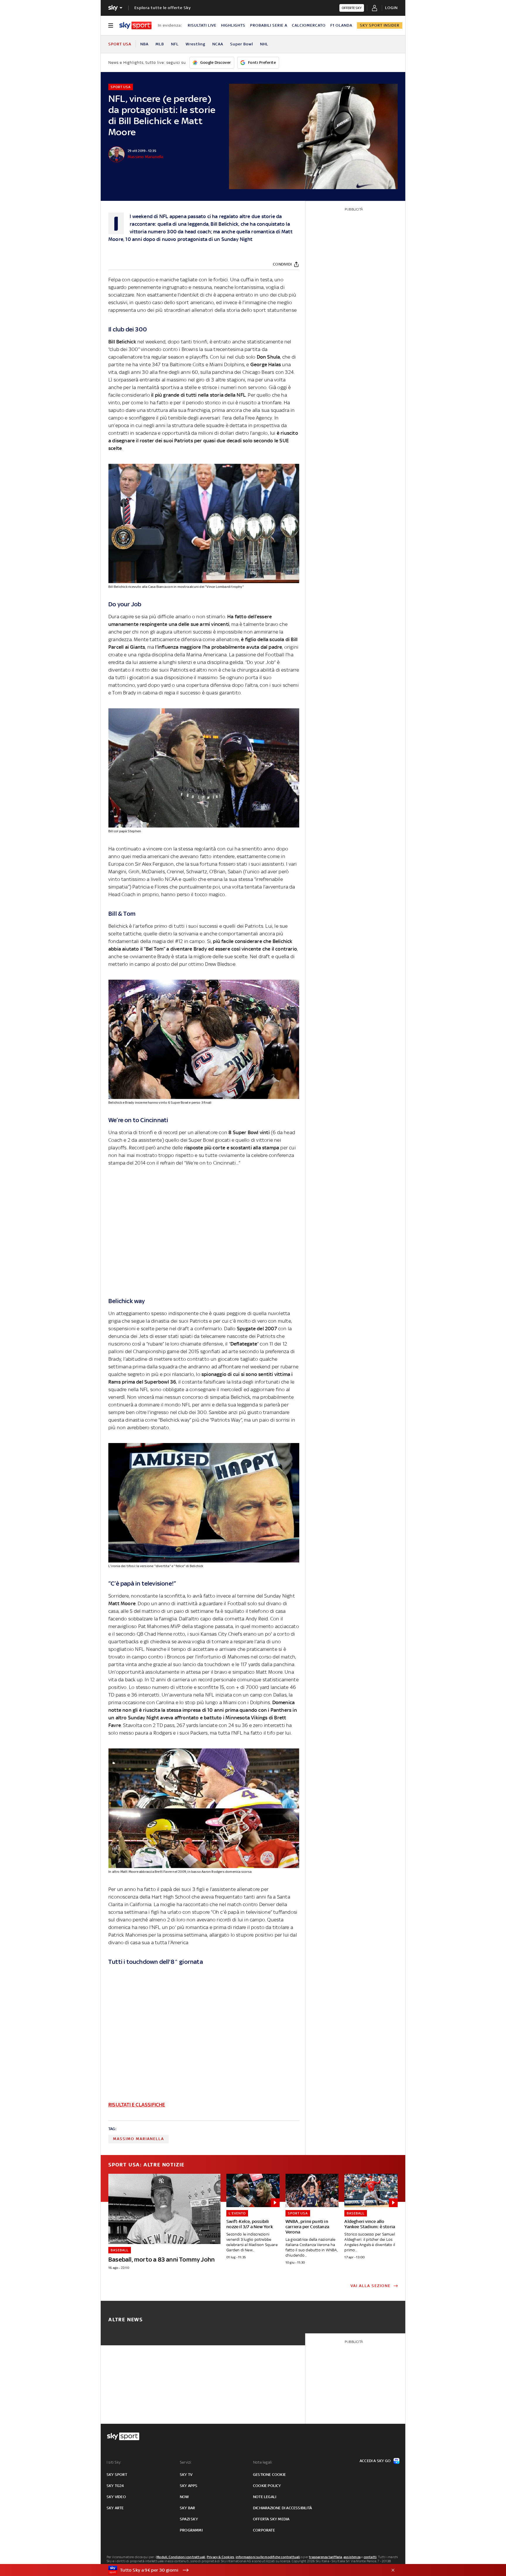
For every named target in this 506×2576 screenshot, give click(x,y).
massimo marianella (139, 2139)
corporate (264, 2530)
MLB (160, 44)
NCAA (218, 44)
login (391, 8)
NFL (175, 44)
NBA (144, 44)
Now (184, 2497)
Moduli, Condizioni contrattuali (181, 2557)
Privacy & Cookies (220, 2557)
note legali (265, 2497)
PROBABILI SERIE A (269, 25)
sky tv (186, 2475)
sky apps (189, 2486)
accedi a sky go (375, 2461)
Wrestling (195, 44)
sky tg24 (115, 2486)
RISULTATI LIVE (202, 25)
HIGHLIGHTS (233, 25)
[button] (244, 2570)
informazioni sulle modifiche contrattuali (268, 2557)
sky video (116, 2497)
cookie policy (267, 2486)
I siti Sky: (114, 2462)
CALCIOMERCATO (309, 25)
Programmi (191, 2530)
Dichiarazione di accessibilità (282, 2508)
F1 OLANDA (341, 25)
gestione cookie (269, 2475)
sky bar (187, 2508)
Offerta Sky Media (271, 2519)
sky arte (115, 2508)
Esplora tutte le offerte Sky (163, 8)
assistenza (352, 2557)
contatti (370, 2557)
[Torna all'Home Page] (135, 25)
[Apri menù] (111, 25)
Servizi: (186, 2462)
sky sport (117, 2475)
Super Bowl (242, 44)
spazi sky (189, 2519)
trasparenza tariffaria (325, 2557)
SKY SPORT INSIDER (380, 25)
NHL (264, 44)
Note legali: (263, 2462)
